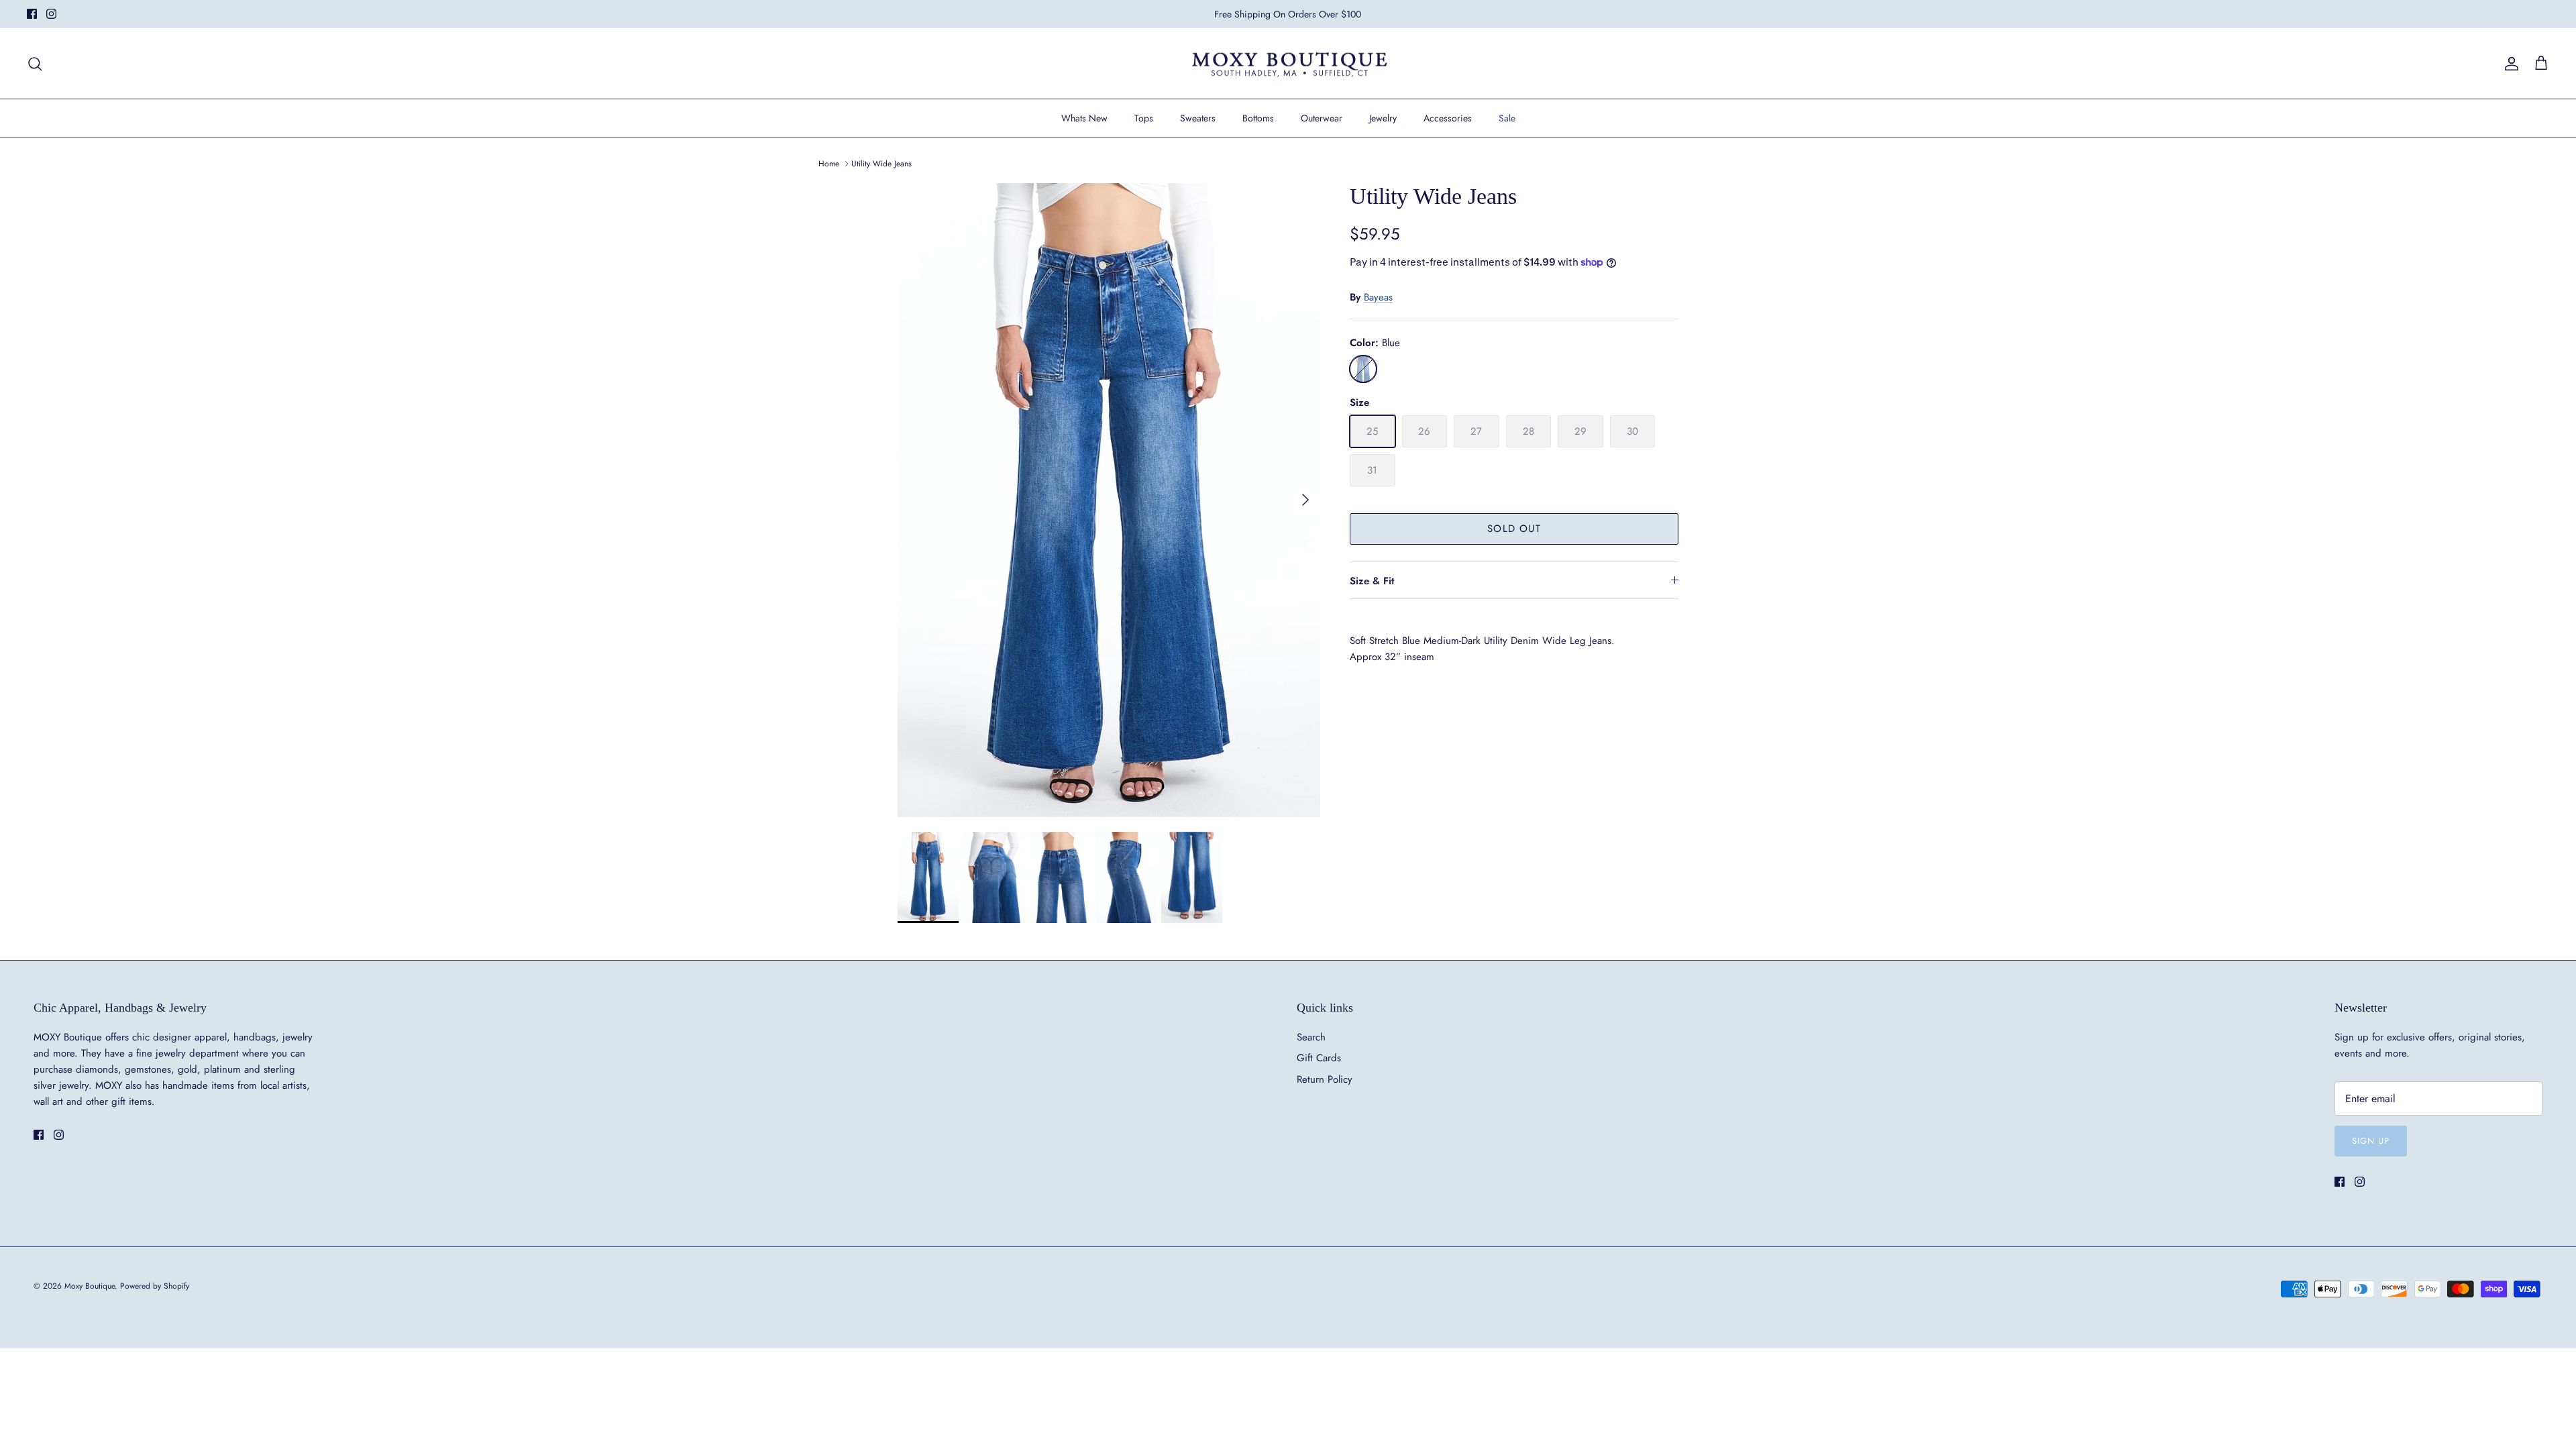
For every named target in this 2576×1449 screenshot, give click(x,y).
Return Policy (1325, 1079)
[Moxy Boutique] (1288, 64)
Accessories (1448, 118)
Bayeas (1378, 297)
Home (829, 164)
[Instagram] (51, 14)
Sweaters (1198, 118)
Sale (1507, 118)
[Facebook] (32, 14)
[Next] (1305, 500)
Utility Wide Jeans (881, 164)
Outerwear (1322, 118)
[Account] (2509, 64)
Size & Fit (1372, 581)
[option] (1109, 500)
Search (1311, 1037)
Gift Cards (1319, 1058)
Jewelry (1383, 118)
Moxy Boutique (90, 1286)
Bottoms (1258, 118)
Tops (1144, 118)
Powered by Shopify (155, 1286)
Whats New (1084, 118)
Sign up (2371, 1141)
